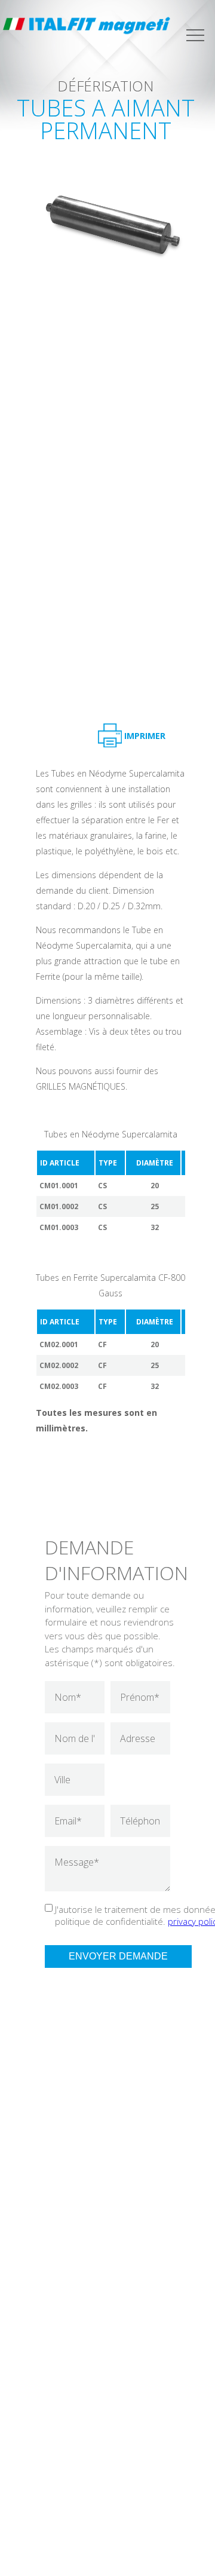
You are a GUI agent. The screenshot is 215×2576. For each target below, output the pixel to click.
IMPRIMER (145, 736)
